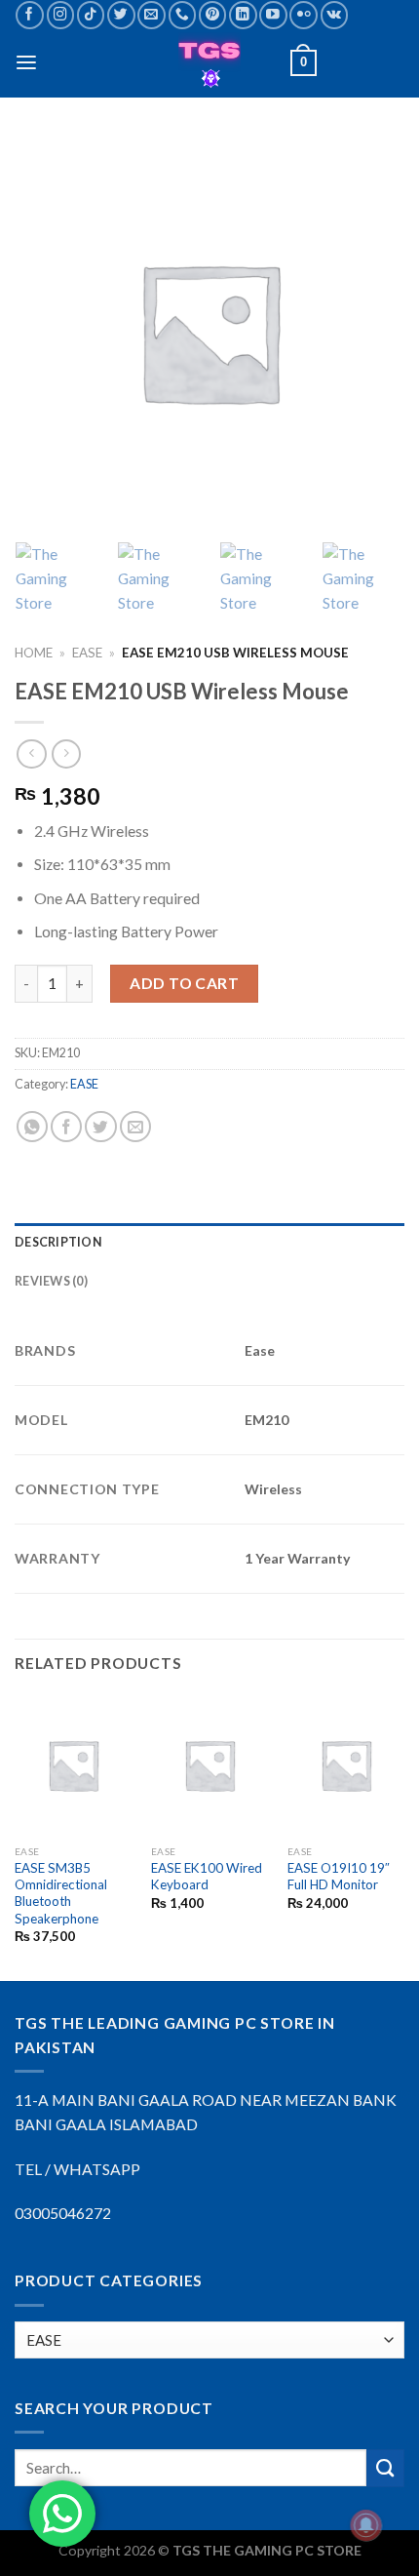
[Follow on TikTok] (91, 15)
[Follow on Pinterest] (213, 15)
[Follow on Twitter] (121, 15)
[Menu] (26, 63)
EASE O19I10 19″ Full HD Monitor (339, 1876)
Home (34, 653)
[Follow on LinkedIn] (243, 15)
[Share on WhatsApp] (32, 1127)
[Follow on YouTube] (273, 15)
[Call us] (183, 15)
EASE (87, 653)
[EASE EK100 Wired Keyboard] (209, 1764)
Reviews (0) (51, 1281)
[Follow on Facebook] (30, 15)
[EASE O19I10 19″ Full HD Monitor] (346, 1764)
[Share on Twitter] (100, 1127)
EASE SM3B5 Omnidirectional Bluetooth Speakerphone (61, 1893)
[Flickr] (304, 15)
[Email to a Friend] (135, 1127)
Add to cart (184, 983)
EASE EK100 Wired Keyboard (207, 1876)
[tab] (209, 1243)
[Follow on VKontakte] (335, 15)
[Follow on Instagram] (61, 15)
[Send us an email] (152, 15)
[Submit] (385, 2468)
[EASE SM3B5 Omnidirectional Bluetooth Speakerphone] (73, 1764)
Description (58, 1242)
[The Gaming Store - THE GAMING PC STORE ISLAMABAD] (210, 63)
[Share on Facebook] (66, 1127)
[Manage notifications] (366, 2525)
